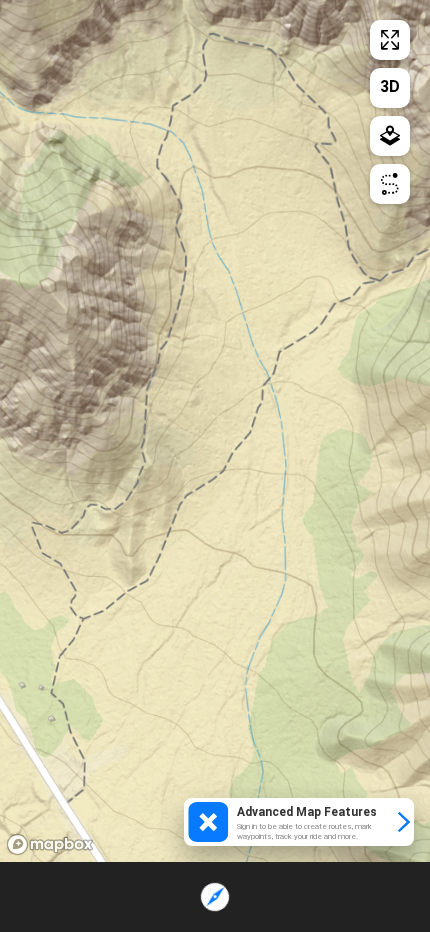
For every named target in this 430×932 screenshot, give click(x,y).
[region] (215, 431)
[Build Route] (390, 184)
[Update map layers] (390, 136)
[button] (299, 822)
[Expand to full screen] (390, 40)
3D (390, 86)
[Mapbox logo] (50, 844)
